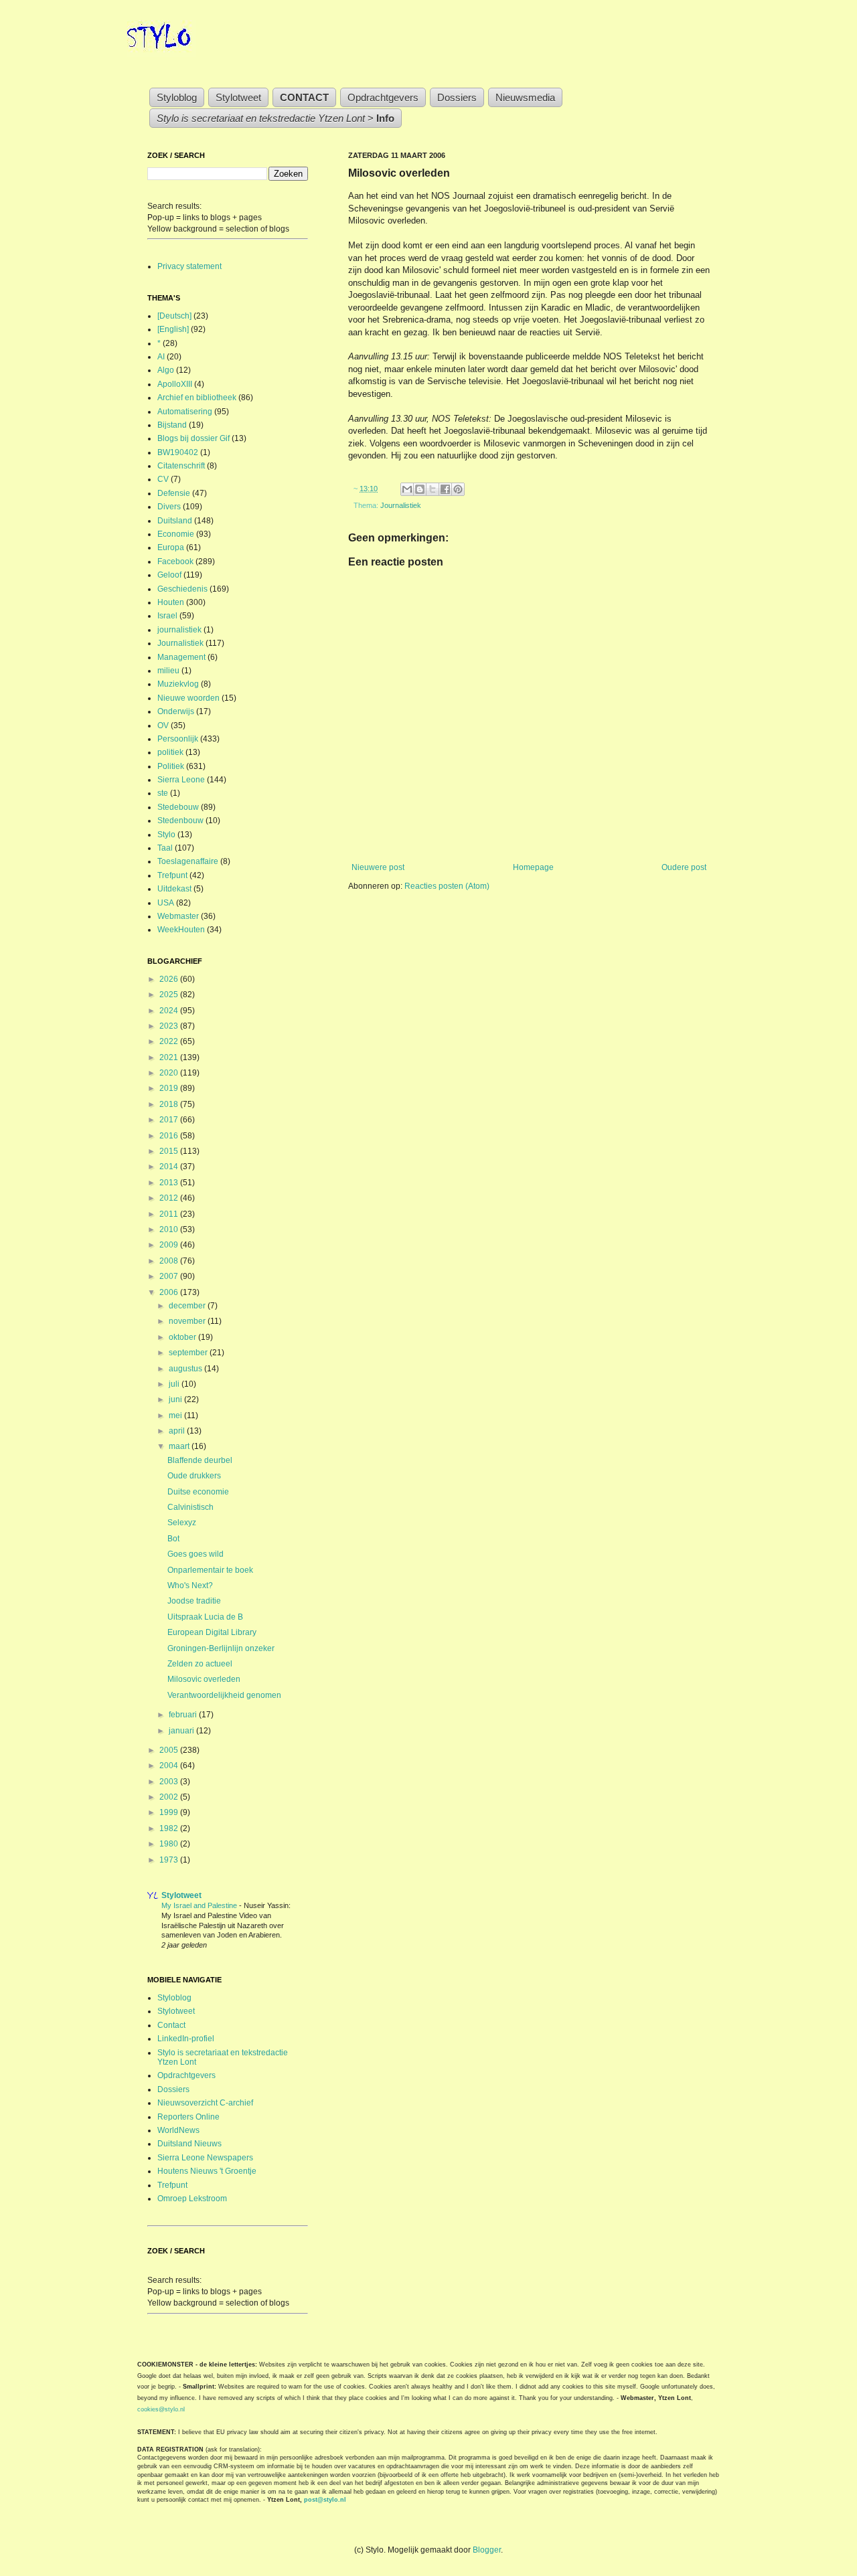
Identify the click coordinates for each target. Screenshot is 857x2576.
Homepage (533, 867)
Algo (166, 370)
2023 (170, 1026)
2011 (170, 1214)
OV (163, 725)
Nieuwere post (378, 867)
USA (166, 903)
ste (163, 793)
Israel (167, 616)
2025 (170, 995)
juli (175, 1384)
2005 (170, 1750)
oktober (183, 1337)
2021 (170, 1057)
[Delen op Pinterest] (458, 489)
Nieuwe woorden (188, 698)
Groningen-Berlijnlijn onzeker (221, 1648)
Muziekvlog (178, 684)
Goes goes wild (196, 1554)
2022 (170, 1041)
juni (176, 1399)
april (178, 1431)
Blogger (487, 2550)
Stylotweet (238, 97)
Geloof (169, 575)
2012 (170, 1198)
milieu (168, 671)
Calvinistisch (190, 1507)
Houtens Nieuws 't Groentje (207, 2171)
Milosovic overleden (204, 1679)
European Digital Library (212, 1632)
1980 (170, 1844)
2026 (170, 979)
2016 (170, 1136)
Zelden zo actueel (200, 1664)
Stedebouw (178, 807)
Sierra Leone (181, 780)
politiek (170, 752)
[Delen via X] (433, 489)
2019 (170, 1088)
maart (180, 1446)
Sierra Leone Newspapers (205, 2158)
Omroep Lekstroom (192, 2199)
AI (161, 357)
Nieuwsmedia (525, 97)
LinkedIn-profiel (186, 2039)
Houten (171, 602)
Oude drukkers (194, 1476)
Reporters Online (188, 2117)
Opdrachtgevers (383, 97)
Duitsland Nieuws (189, 2144)
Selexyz (182, 1523)
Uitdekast (174, 889)
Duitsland (175, 521)
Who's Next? (190, 1585)
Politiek (171, 766)
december (188, 1306)
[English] (173, 329)
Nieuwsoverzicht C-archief (205, 2103)
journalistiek (179, 630)
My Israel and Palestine (200, 1905)
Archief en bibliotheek (197, 398)
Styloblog (177, 97)
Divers (169, 507)
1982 (170, 1828)
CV (163, 479)
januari (182, 1731)
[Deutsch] (174, 316)
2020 (170, 1073)
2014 (170, 1167)
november (188, 1321)
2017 (170, 1120)
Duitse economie (198, 1492)
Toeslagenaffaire (188, 861)
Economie (176, 534)
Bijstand (172, 425)
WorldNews (178, 2130)
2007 (170, 1276)
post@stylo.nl (325, 2500)
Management (181, 657)
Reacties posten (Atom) (447, 886)
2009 (170, 1245)
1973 (170, 1860)
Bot (173, 1539)
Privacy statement (189, 266)
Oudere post (684, 867)
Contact (171, 2025)
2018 (170, 1104)
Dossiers (457, 97)
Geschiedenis (182, 589)
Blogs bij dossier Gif (193, 438)
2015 (170, 1151)
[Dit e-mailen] (407, 489)
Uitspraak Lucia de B (205, 1617)
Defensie (174, 493)
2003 (170, 1782)
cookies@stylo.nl (161, 2409)
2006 (170, 1292)
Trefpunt (172, 875)
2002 (170, 1797)
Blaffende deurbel (200, 1460)
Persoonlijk (178, 739)
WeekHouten (181, 930)
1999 (170, 1812)
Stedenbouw (180, 821)
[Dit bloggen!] (420, 489)
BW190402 (178, 452)
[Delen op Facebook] (445, 489)
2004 (170, 1766)
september (189, 1353)
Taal (165, 848)
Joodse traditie (194, 1601)
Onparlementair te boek (210, 1570)
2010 (170, 1229)
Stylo (166, 835)
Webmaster (178, 916)
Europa (171, 547)
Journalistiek (401, 505)
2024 (170, 1011)
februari (184, 1715)
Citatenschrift (181, 466)
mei (176, 1415)
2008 (170, 1261)
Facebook (175, 562)
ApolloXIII (175, 384)
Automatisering (185, 412)
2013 (170, 1183)
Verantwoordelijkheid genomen (224, 1695)
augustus (186, 1369)
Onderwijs (176, 711)
